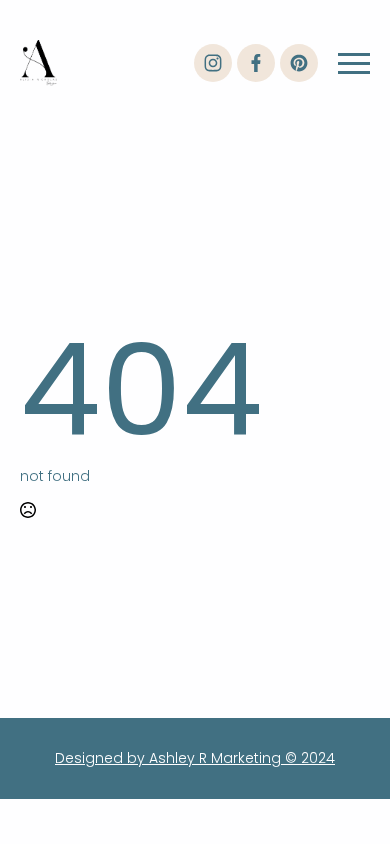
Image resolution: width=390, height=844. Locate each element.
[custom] (213, 63)
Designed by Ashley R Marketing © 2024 (195, 758)
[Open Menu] (354, 63)
